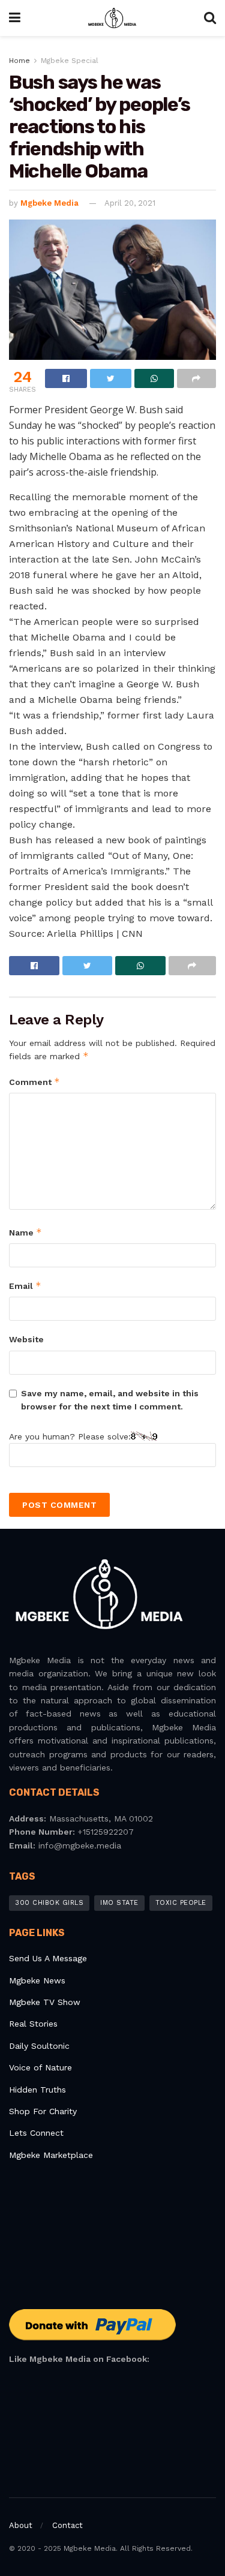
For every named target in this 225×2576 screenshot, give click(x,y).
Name (25, 1232)
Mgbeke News (37, 1980)
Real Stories (35, 2024)
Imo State (119, 1903)
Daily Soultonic (39, 2046)
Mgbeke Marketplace (51, 2155)
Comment (34, 1082)
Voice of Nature (40, 2067)
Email (25, 1286)
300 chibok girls (49, 1903)
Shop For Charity (43, 2111)
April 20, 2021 (130, 203)
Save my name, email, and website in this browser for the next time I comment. (110, 1400)
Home (19, 61)
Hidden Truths (37, 2090)
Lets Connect (36, 2133)
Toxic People (181, 1903)
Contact (67, 2525)
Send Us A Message (48, 1958)
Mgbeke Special (70, 61)
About (21, 2525)
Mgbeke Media (49, 203)
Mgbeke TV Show (45, 2002)
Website (26, 1339)
